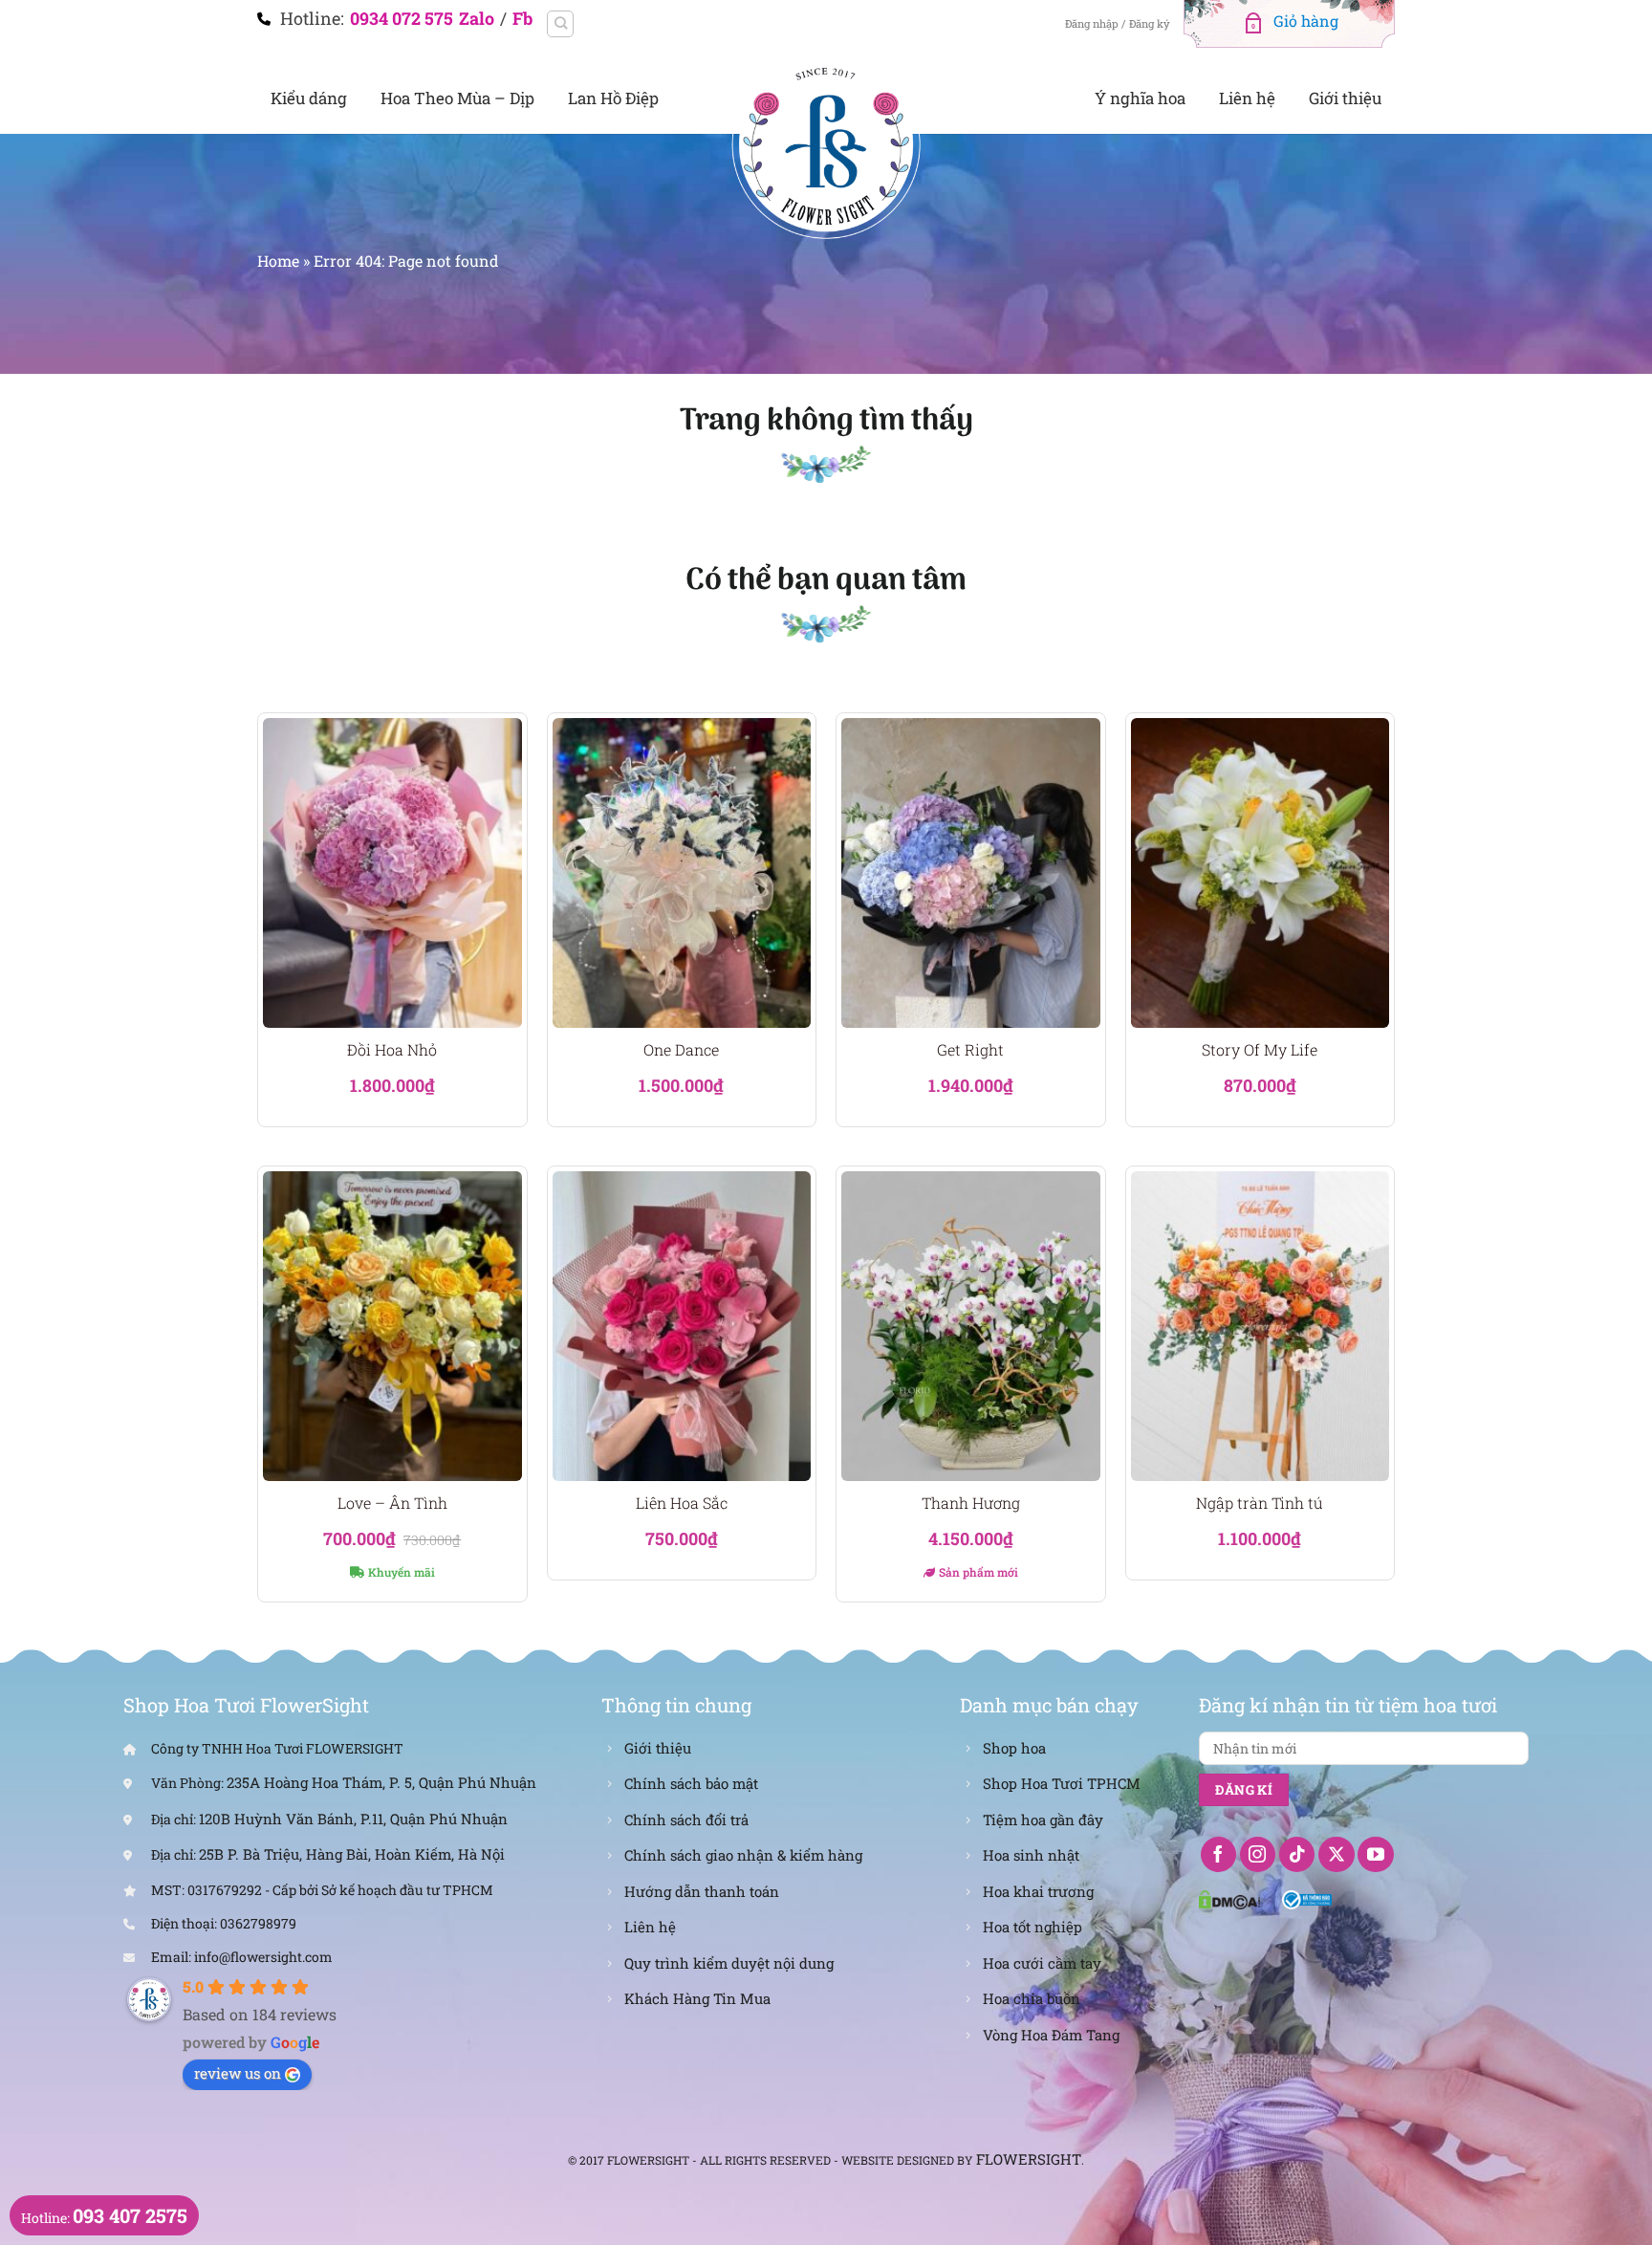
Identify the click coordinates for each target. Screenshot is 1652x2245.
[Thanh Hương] (971, 1326)
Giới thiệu (1345, 98)
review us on (238, 2073)
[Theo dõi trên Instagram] (1258, 1855)
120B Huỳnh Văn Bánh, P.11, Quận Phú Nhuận (353, 1819)
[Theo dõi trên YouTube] (1376, 1855)
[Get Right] (971, 873)
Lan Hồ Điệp (613, 98)
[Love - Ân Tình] (392, 1326)
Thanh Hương (971, 1503)
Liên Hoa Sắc (682, 1503)
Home (278, 261)
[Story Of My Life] (1261, 873)
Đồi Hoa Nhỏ (392, 1050)
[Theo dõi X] (1337, 1855)
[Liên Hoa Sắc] (682, 1326)
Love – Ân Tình (392, 1503)
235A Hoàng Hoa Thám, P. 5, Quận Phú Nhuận (381, 1782)
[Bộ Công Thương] (1307, 1898)
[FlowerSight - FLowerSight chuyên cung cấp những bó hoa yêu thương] (826, 143)
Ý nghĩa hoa (1140, 98)
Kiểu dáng (309, 98)
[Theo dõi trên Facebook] (1219, 1855)
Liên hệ (1247, 98)
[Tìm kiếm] (560, 24)
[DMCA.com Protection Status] (1229, 1898)
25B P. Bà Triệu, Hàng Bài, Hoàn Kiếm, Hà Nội (352, 1854)
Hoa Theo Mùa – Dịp (457, 98)
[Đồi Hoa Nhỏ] (392, 873)
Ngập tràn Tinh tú (1260, 1503)
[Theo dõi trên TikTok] (1297, 1855)
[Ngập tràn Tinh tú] (1261, 1326)
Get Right (970, 1050)
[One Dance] (682, 873)
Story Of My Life (1260, 1050)
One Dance (681, 1050)
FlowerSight (1029, 2159)
